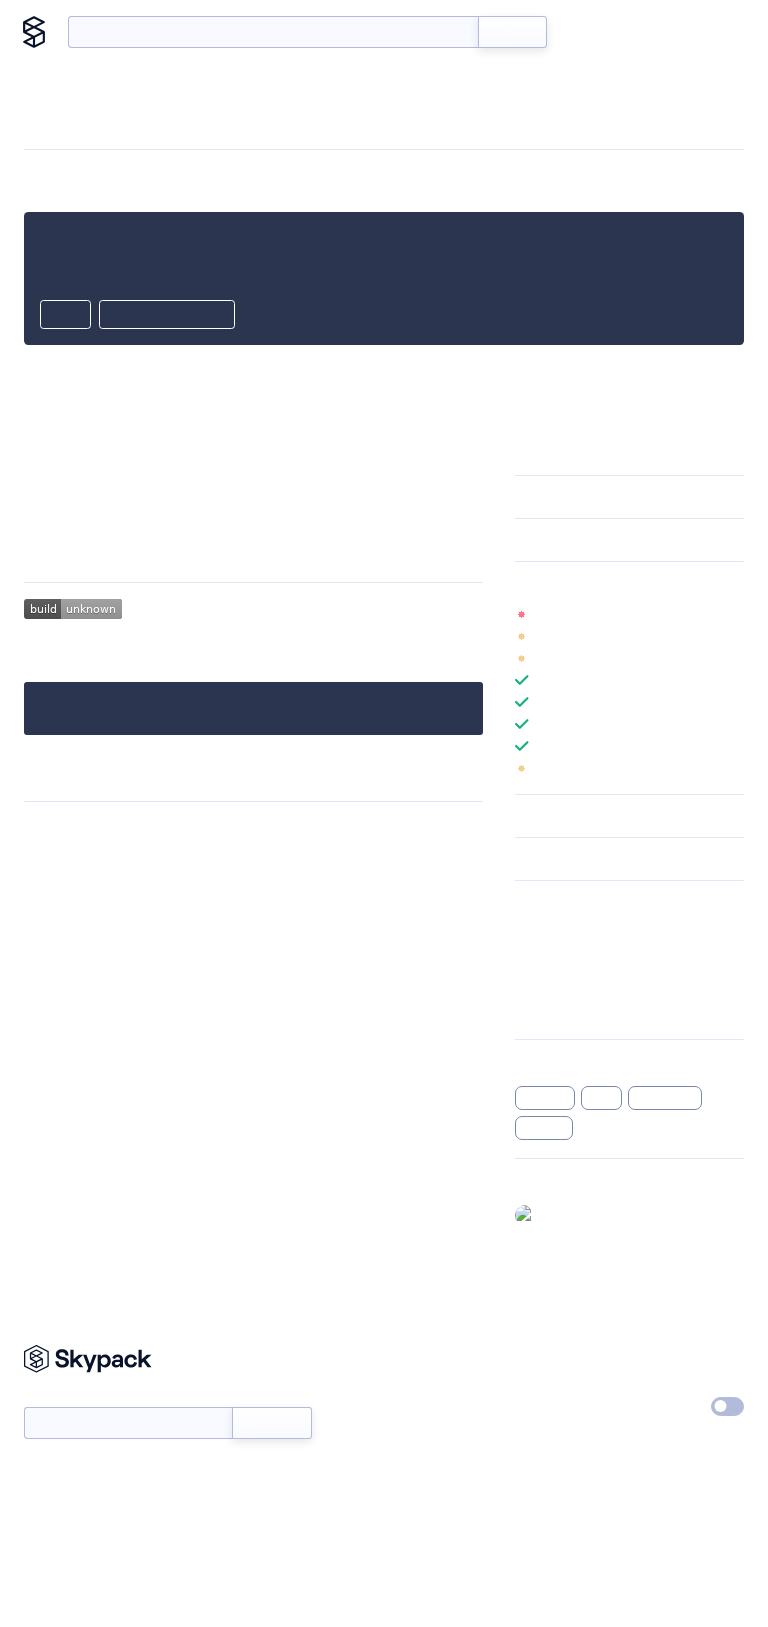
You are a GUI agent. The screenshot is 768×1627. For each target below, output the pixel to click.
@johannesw (582, 1214)
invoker (544, 1128)
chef (601, 1098)
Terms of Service (566, 1448)
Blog (649, 32)
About (710, 32)
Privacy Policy (678, 1356)
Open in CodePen (167, 316)
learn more (658, 583)
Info (731, 614)
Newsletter (57, 1396)
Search (512, 32)
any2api (545, 1098)
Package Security (567, 932)
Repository (548, 1010)
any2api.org (401, 445)
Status (411, 1402)
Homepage (549, 958)
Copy (65, 316)
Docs (592, 32)
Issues (534, 984)
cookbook (665, 1098)
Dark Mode (654, 1406)
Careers (539, 1402)
